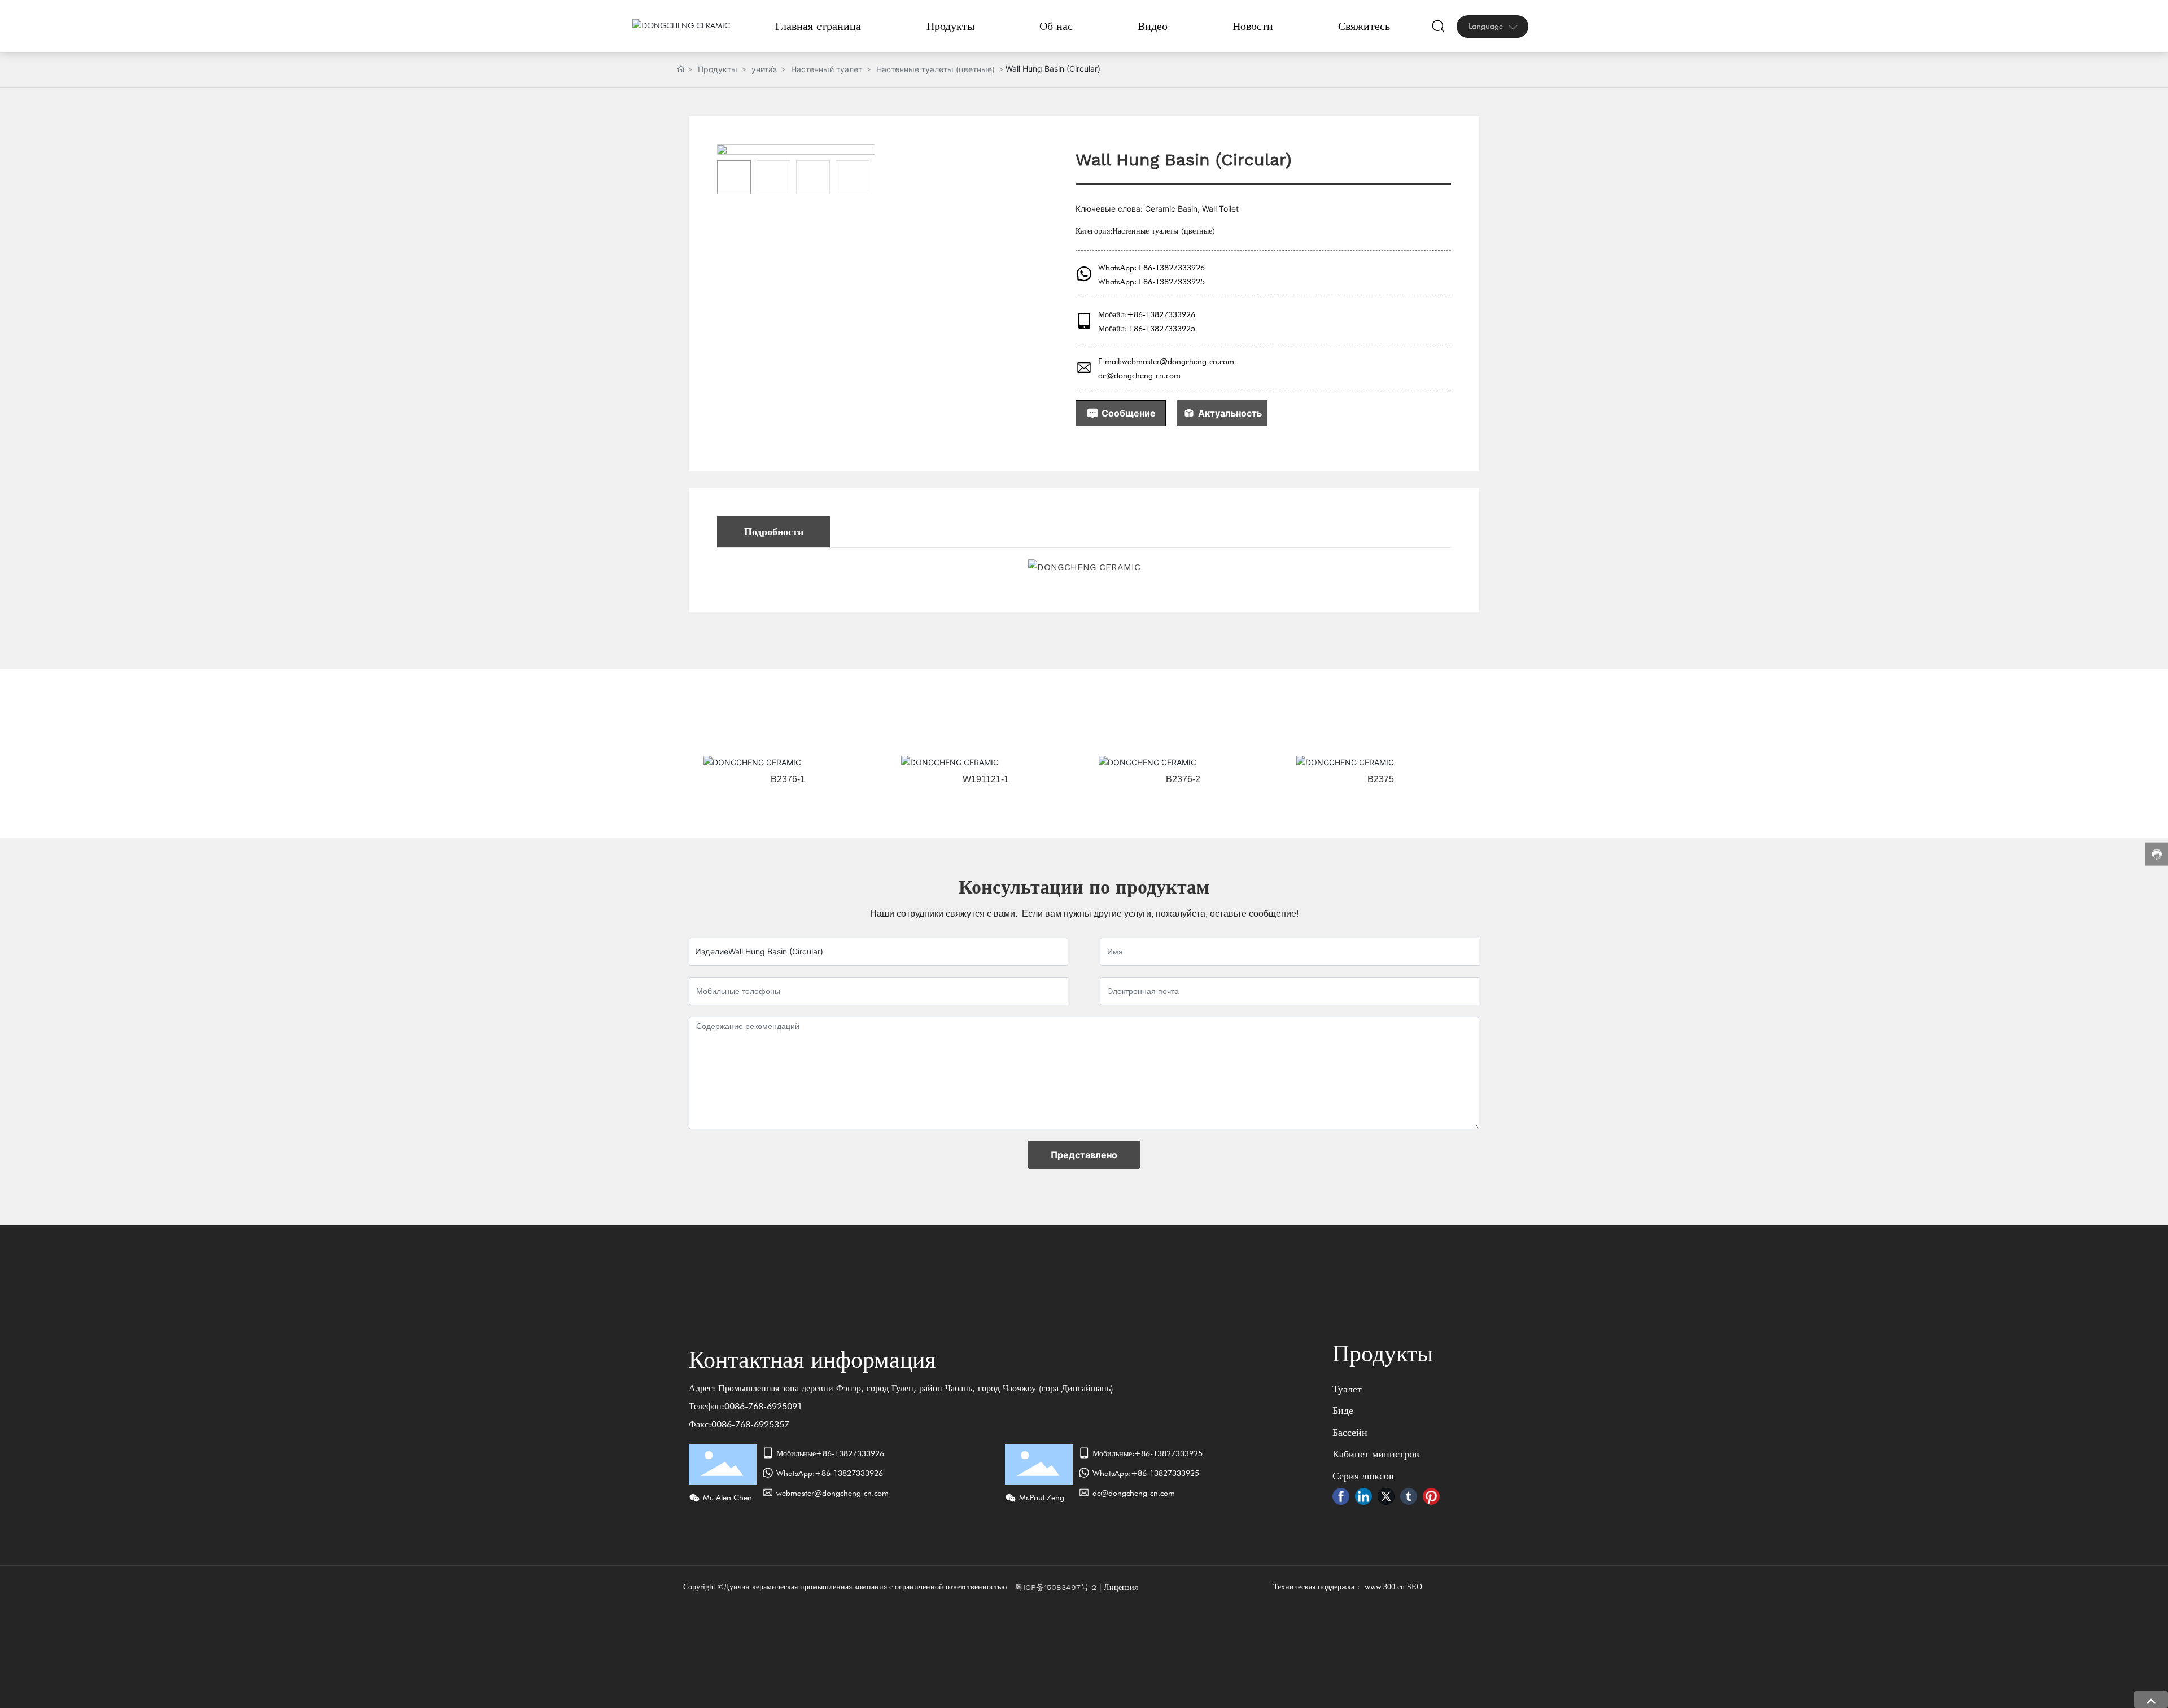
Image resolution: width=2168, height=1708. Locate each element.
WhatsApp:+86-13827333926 (1151, 268)
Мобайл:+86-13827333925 (1147, 329)
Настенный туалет (827, 69)
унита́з (764, 69)
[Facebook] (1341, 1496)
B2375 (1381, 779)
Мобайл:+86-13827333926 (1147, 314)
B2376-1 (788, 779)
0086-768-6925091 (763, 1406)
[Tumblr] (1409, 1496)
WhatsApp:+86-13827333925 (1151, 282)
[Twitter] (1386, 1496)
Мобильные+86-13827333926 (830, 1453)
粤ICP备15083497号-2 (1056, 1587)
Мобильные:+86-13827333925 (1148, 1453)
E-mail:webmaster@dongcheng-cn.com (1166, 361)
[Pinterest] (1431, 1496)
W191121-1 (986, 779)
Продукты (718, 69)
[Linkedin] (1363, 1496)
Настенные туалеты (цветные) (936, 69)
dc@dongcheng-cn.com (1139, 375)
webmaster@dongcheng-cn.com (832, 1493)
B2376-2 (1183, 779)
